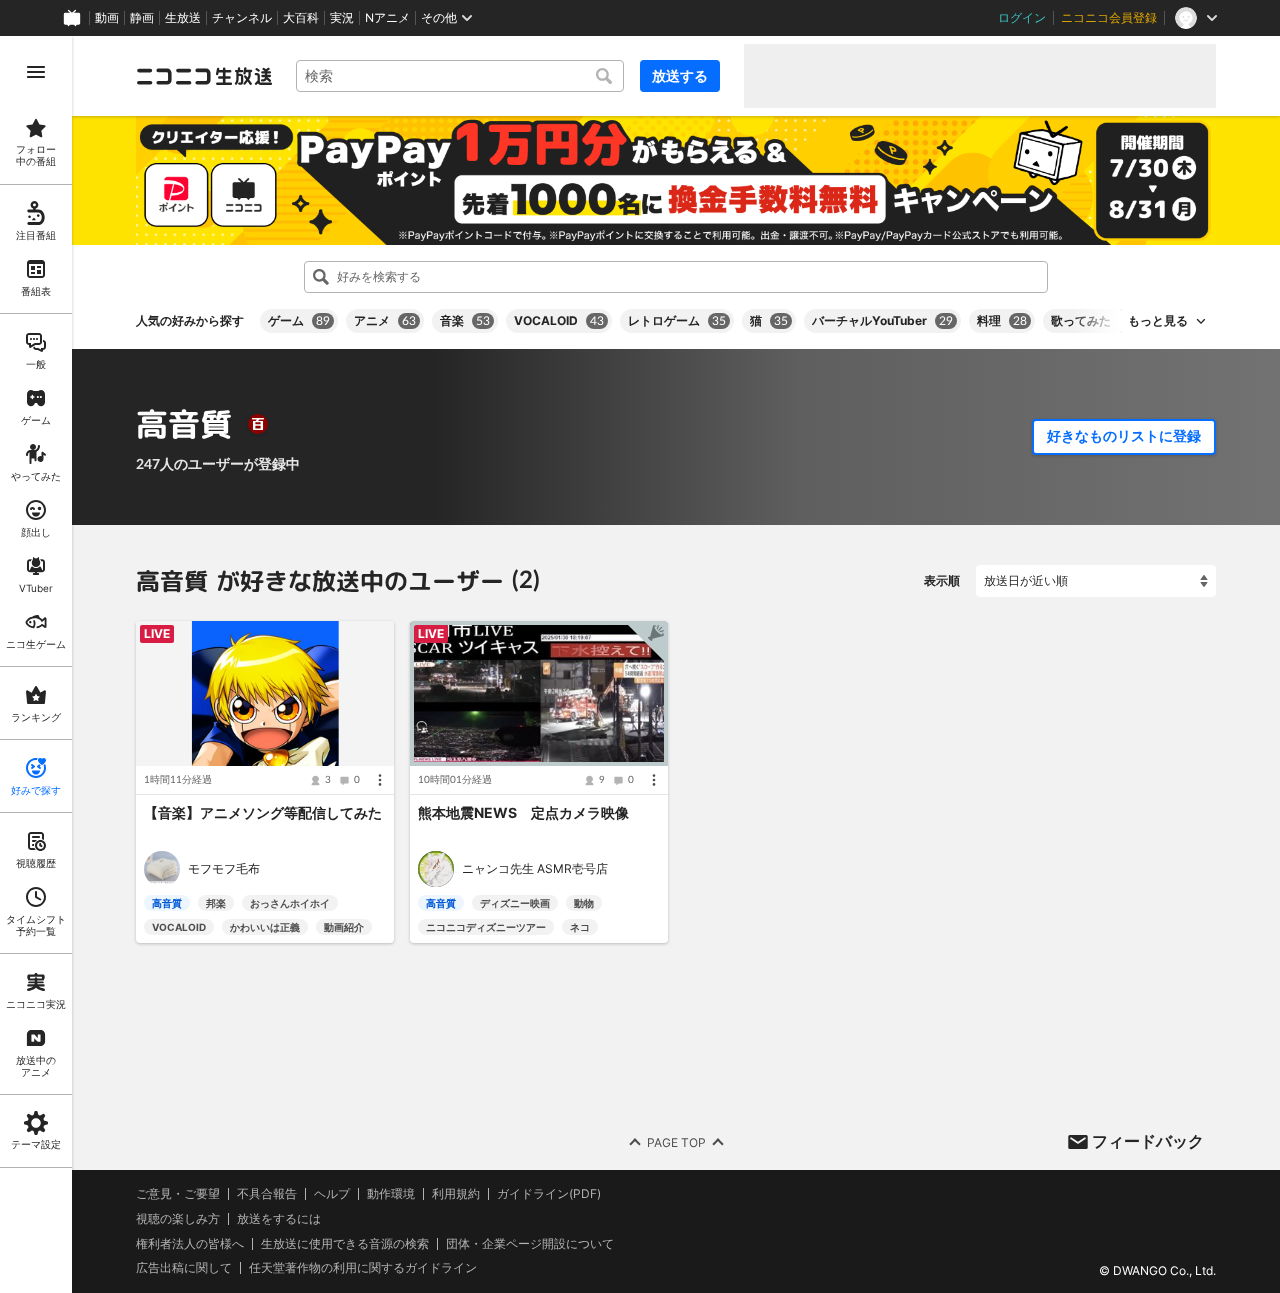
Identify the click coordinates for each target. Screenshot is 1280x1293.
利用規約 (456, 1194)
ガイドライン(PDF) (549, 1194)
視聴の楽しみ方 (178, 1217)
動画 (107, 18)
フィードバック (1148, 1141)
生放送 (183, 18)
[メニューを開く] (36, 72)
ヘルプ (332, 1194)
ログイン (1022, 18)
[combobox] (460, 76)
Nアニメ (387, 18)
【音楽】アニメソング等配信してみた (263, 813)
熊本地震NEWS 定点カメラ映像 (523, 813)
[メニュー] (380, 781)
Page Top (676, 1141)
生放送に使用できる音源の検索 (345, 1243)
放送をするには (279, 1218)
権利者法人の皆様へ (190, 1242)
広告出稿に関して (184, 1267)
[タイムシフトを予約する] (648, 641)
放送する (680, 75)
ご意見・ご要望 (178, 1193)
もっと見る (1158, 321)
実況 (342, 18)
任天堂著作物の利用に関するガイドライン (363, 1268)
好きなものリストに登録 (1124, 436)
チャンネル (242, 18)
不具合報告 (267, 1194)
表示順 (942, 580)
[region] (36, 664)
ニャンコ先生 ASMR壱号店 (535, 868)
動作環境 (391, 1194)
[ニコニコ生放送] (204, 76)
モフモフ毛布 (224, 868)
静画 (142, 18)
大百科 (301, 18)
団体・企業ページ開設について (530, 1243)
